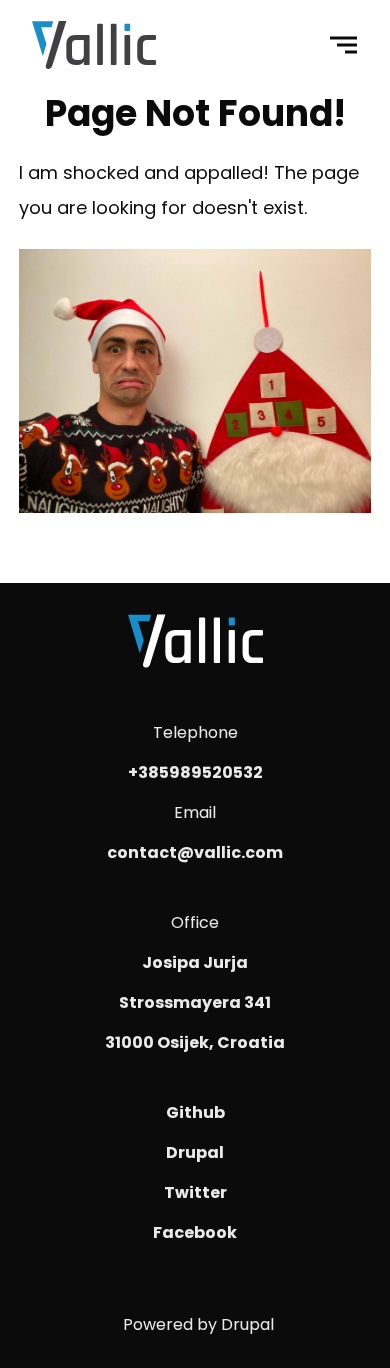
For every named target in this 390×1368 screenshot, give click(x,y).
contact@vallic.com (195, 852)
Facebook (195, 1232)
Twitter (195, 1192)
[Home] (94, 48)
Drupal (195, 1152)
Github (195, 1112)
